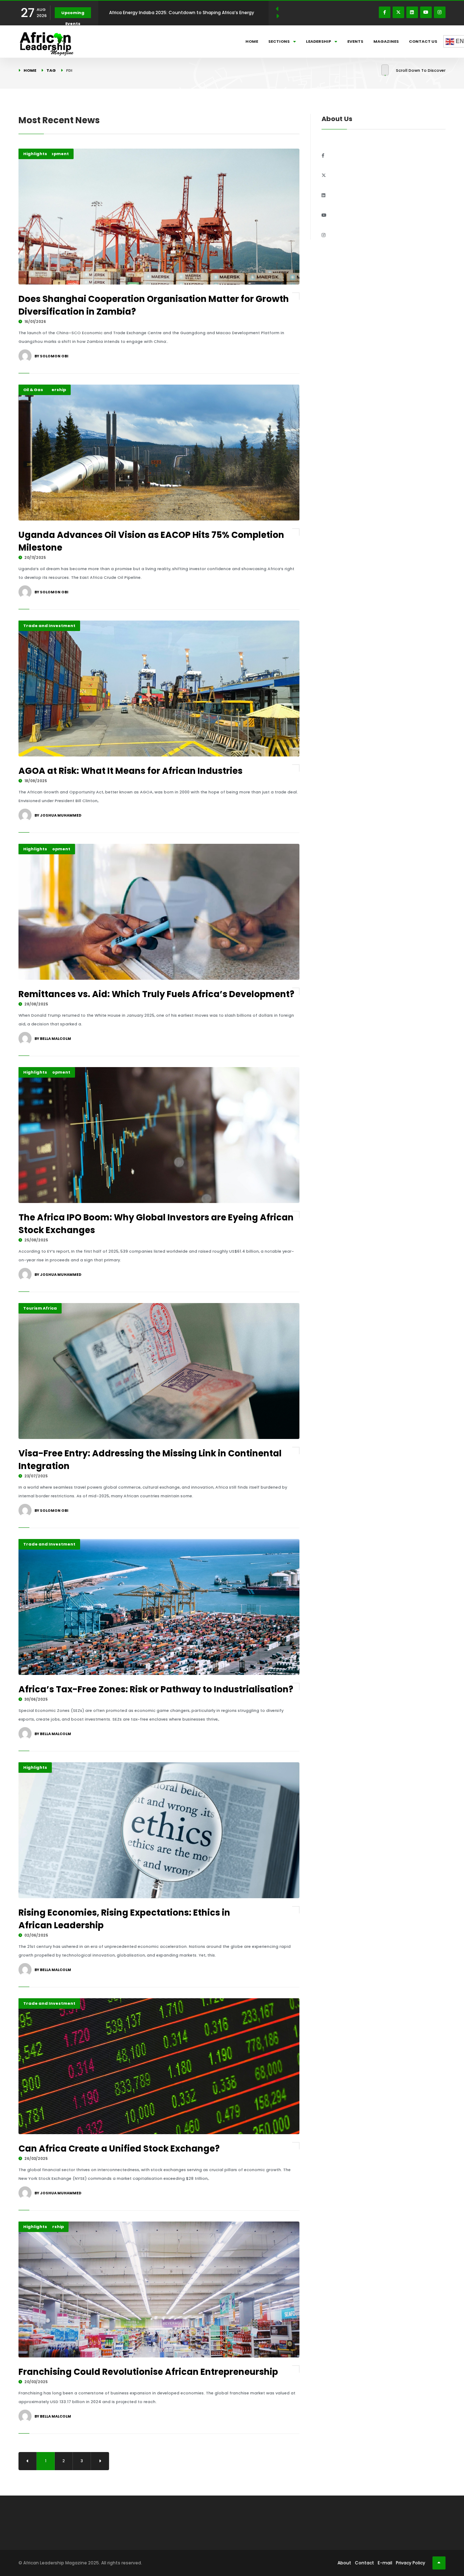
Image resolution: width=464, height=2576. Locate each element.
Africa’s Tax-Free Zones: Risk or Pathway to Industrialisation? (156, 1689)
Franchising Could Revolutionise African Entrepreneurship (148, 2372)
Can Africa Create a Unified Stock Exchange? (119, 2148)
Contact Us (423, 41)
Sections (279, 41)
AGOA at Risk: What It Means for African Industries (130, 771)
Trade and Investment (49, 626)
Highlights (35, 154)
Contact (364, 2563)
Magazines (386, 41)
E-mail (385, 2563)
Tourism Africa (40, 1308)
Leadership (318, 41)
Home (252, 41)
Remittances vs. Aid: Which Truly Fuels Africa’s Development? (156, 994)
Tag (51, 70)
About (344, 2563)
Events (355, 41)
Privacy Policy (411, 2563)
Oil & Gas (33, 390)
